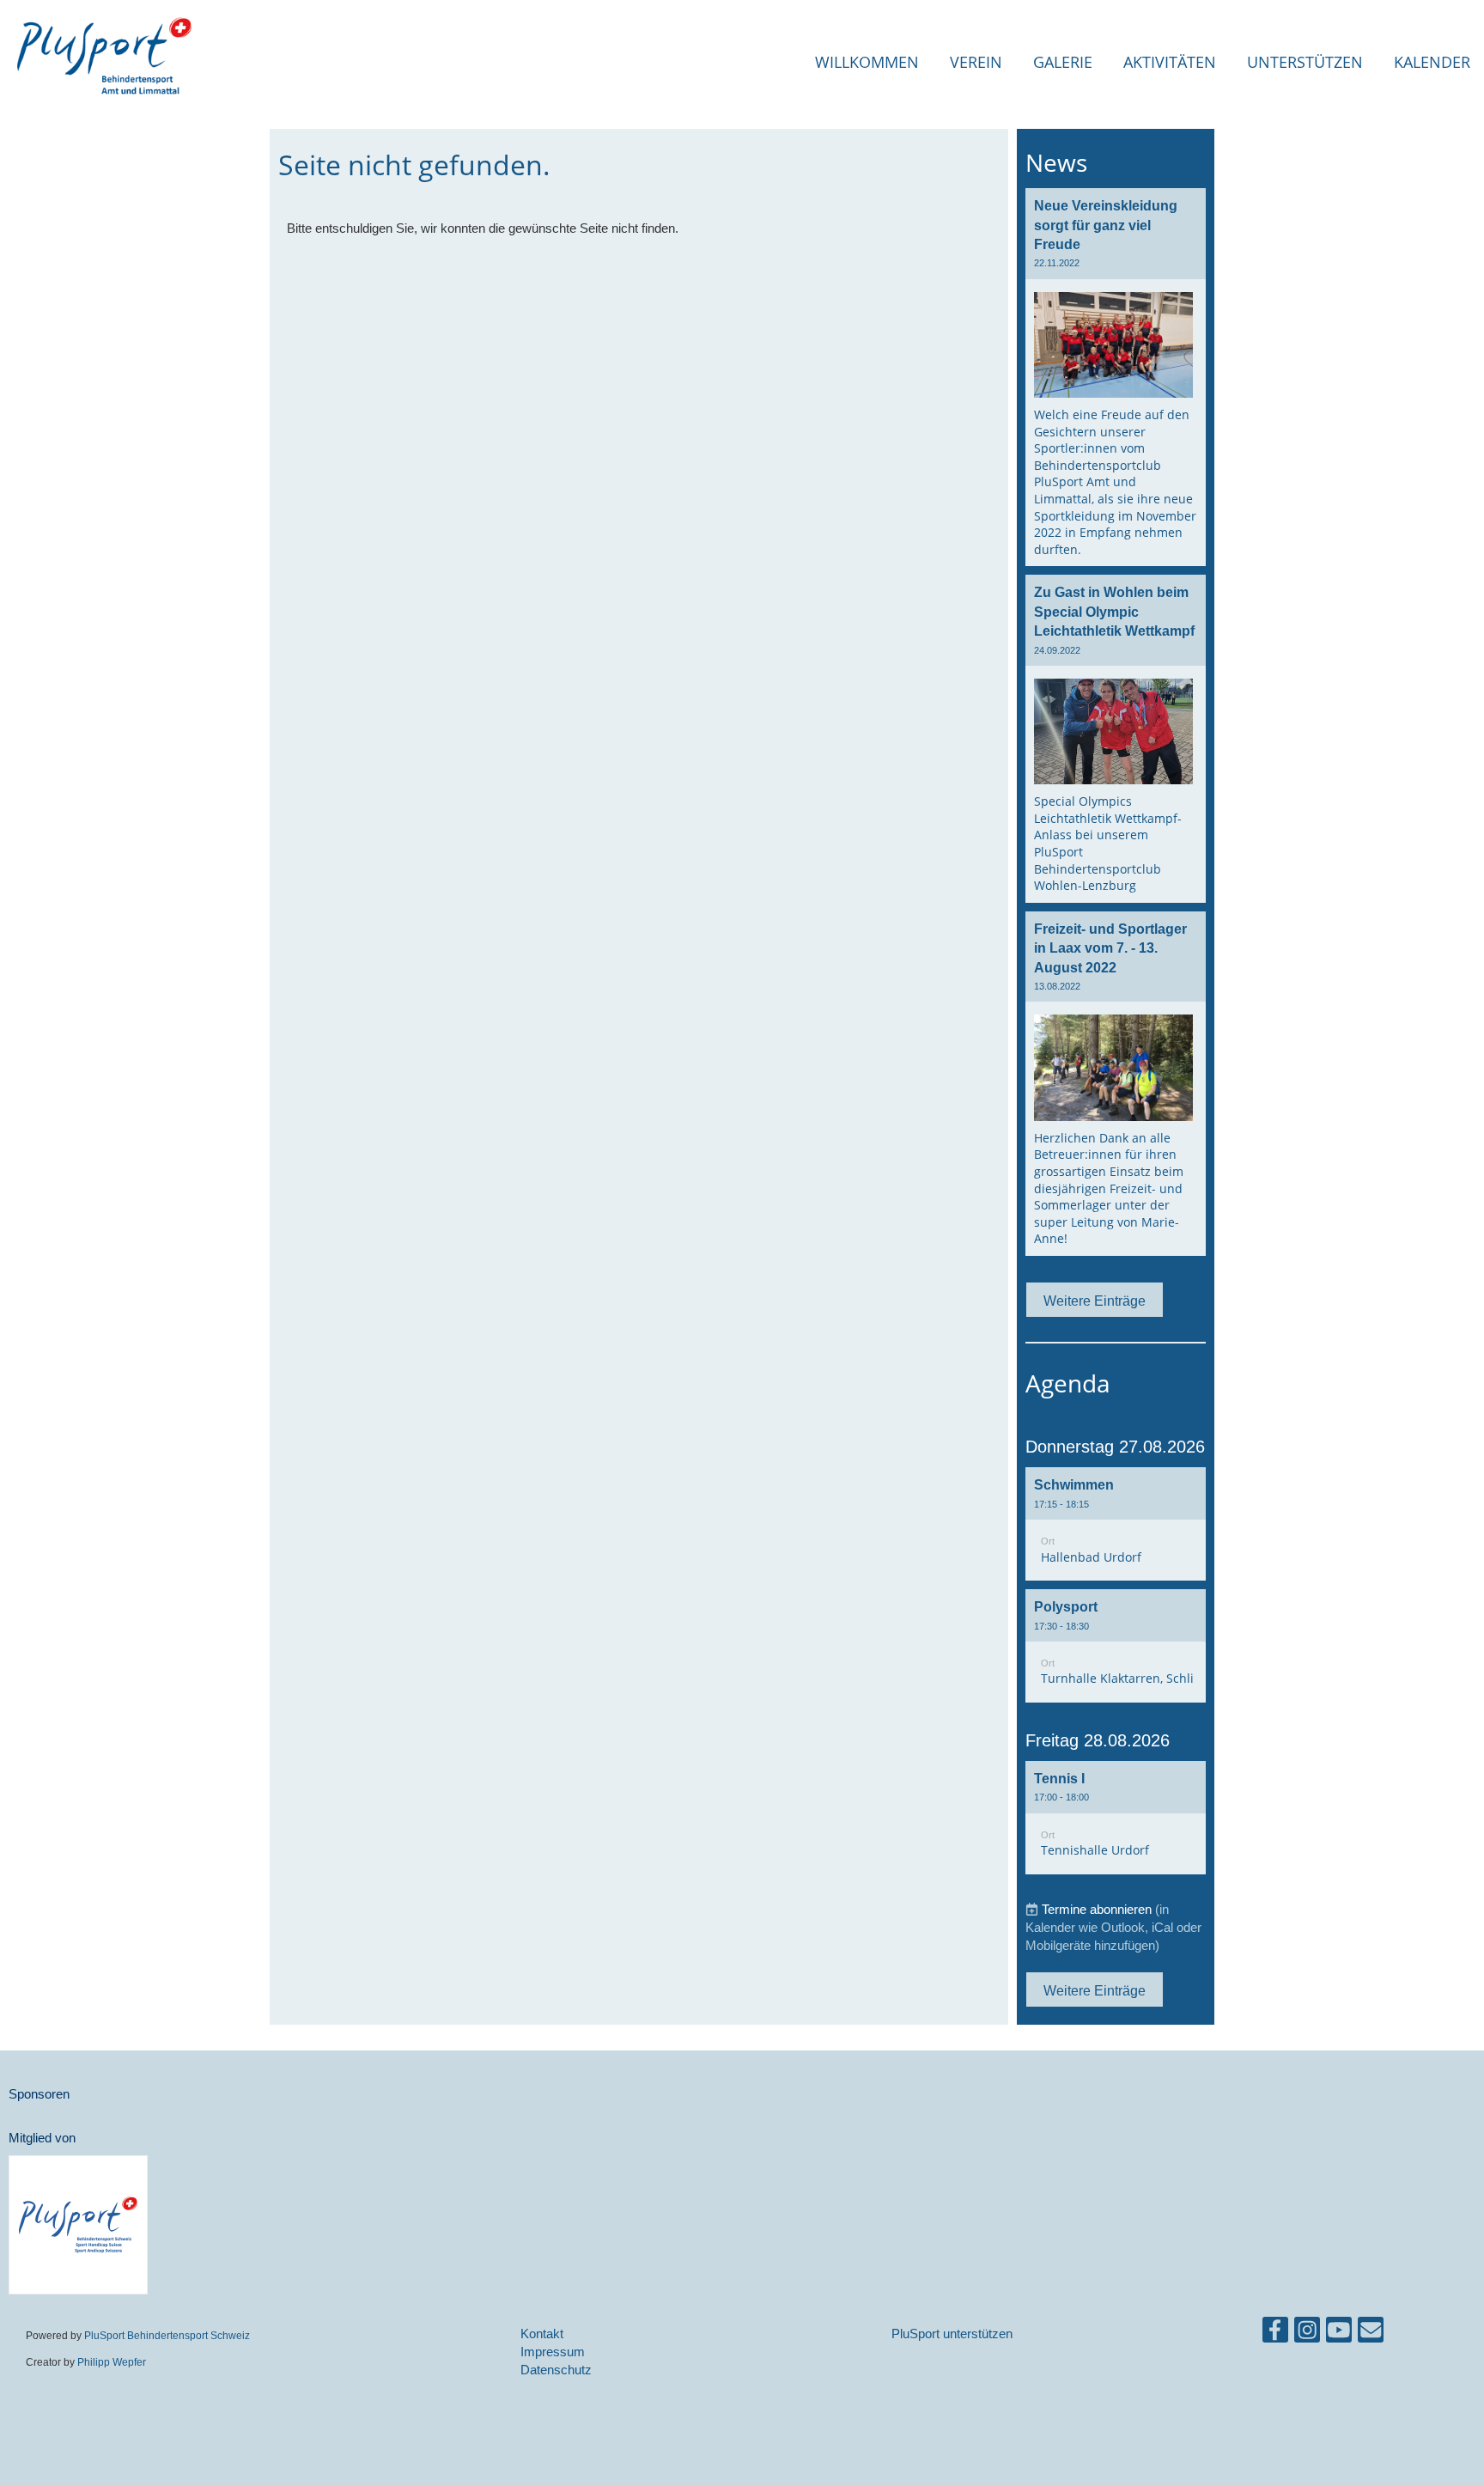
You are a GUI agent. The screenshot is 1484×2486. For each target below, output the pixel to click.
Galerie (1063, 62)
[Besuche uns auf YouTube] (1339, 2334)
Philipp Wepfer (112, 2362)
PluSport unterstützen (952, 2334)
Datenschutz (556, 2370)
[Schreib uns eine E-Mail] (1371, 2334)
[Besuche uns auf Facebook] (1275, 2334)
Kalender (1432, 62)
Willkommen (867, 62)
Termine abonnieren (1097, 1909)
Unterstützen (1305, 62)
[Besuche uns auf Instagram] (1307, 2334)
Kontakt (542, 2334)
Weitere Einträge (1095, 1301)
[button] (1116, 1524)
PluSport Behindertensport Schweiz (167, 2335)
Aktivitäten (1170, 62)
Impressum (553, 2352)
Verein (976, 62)
